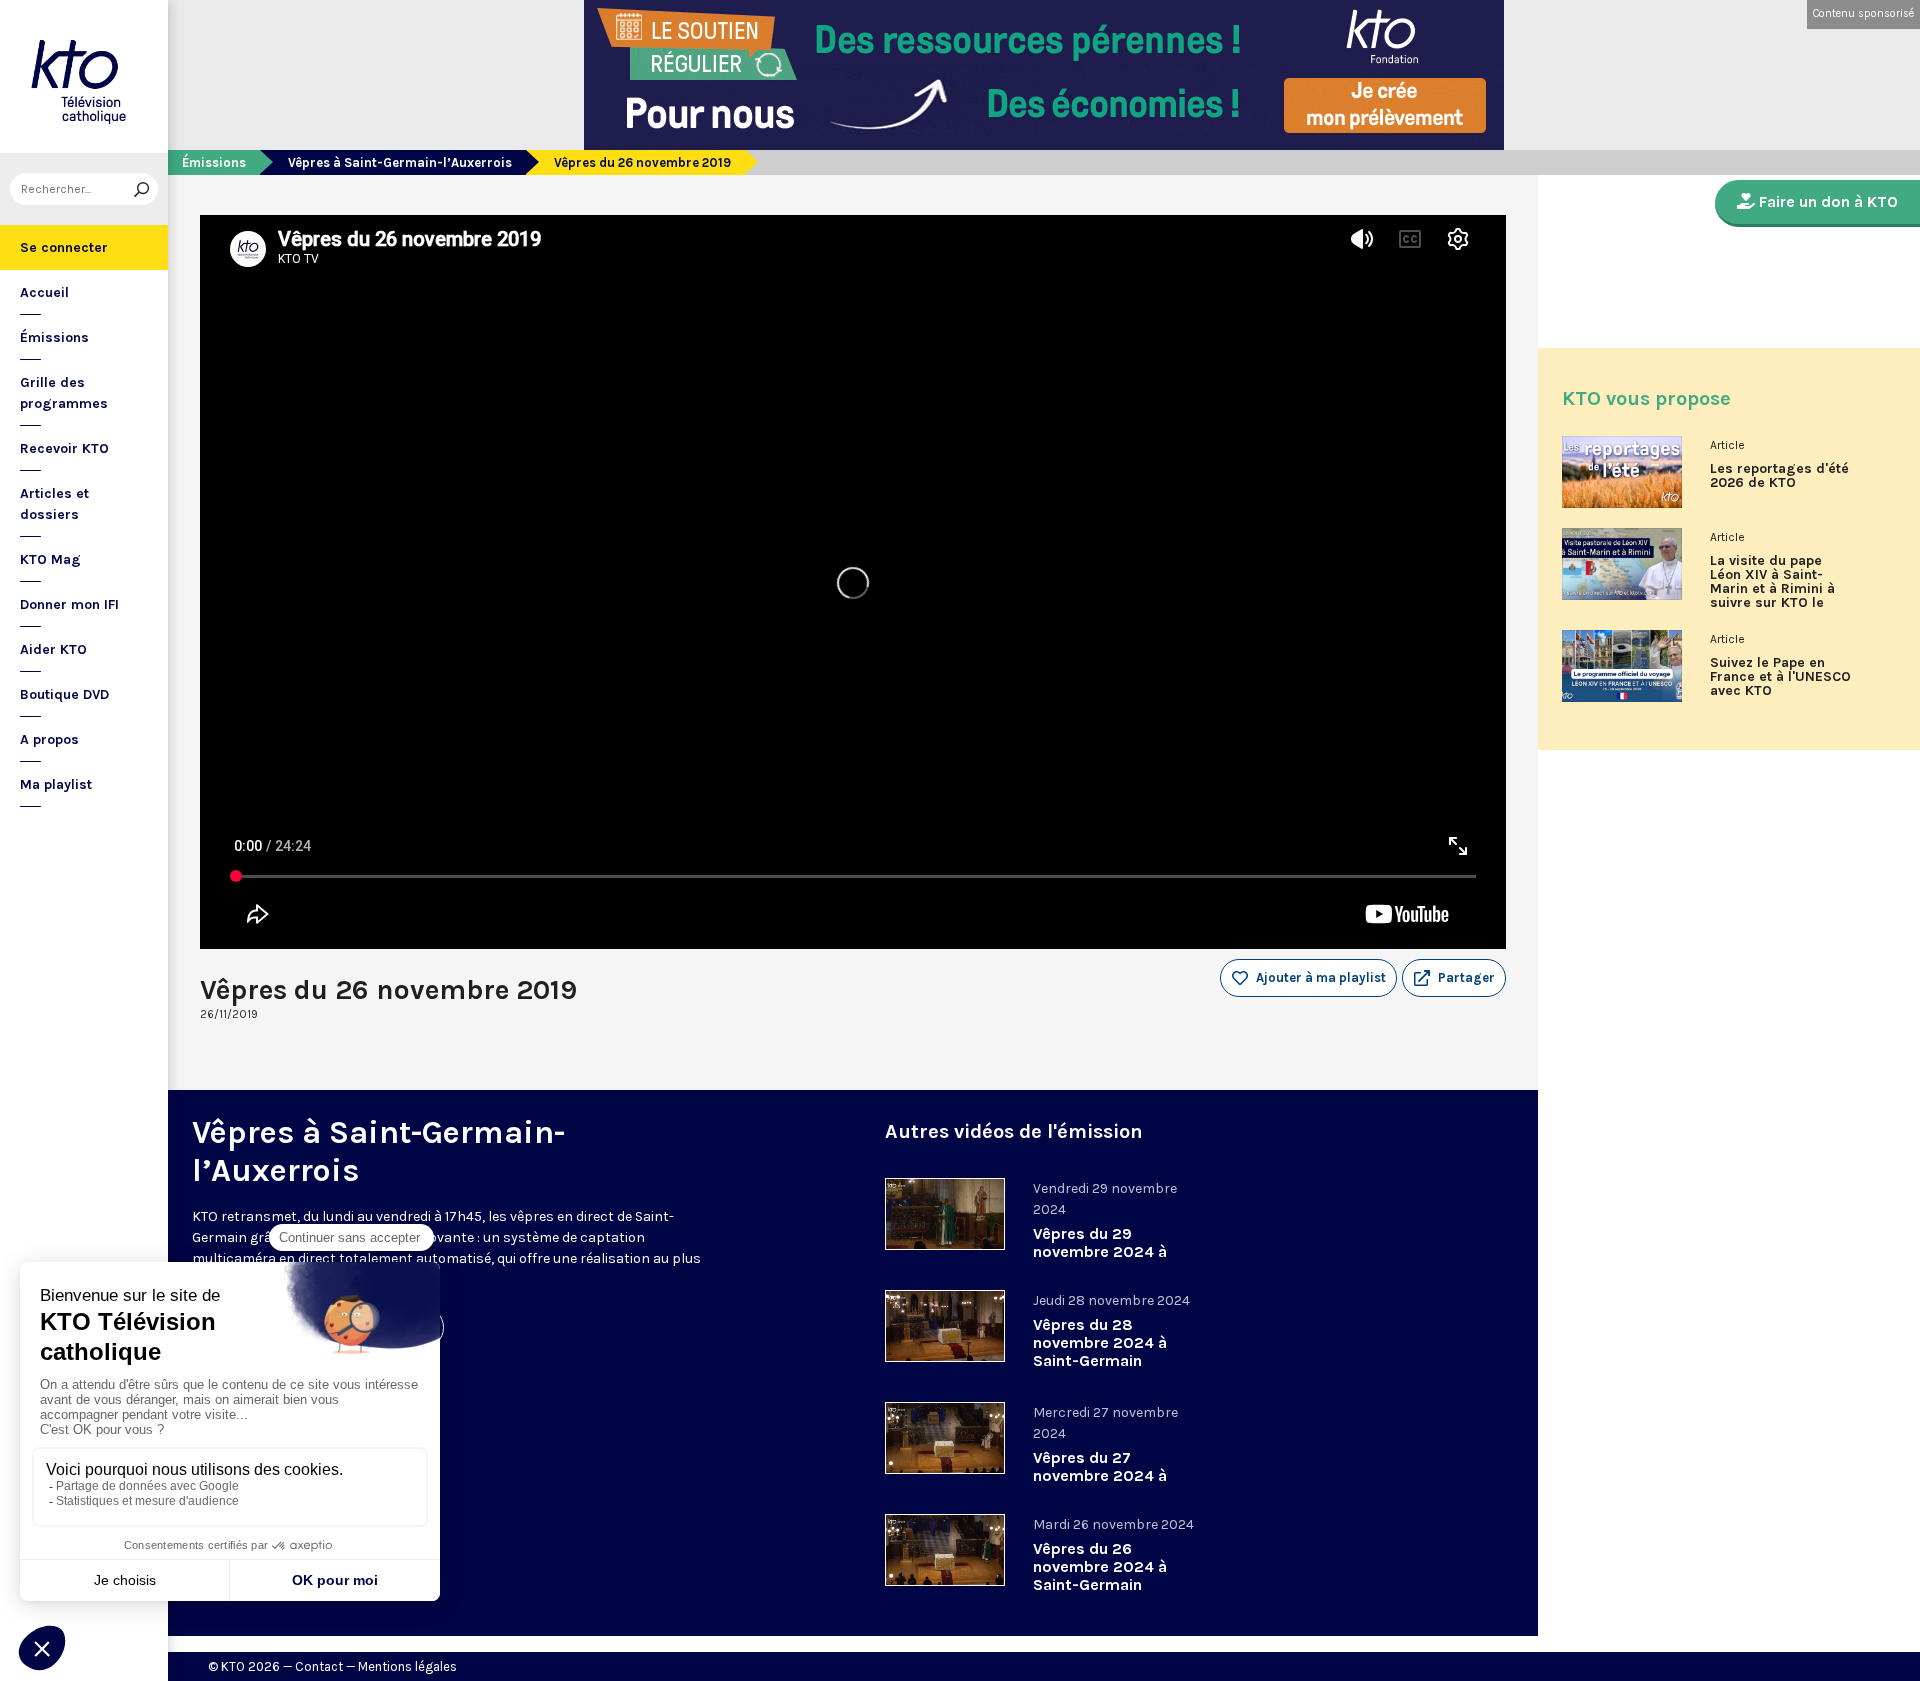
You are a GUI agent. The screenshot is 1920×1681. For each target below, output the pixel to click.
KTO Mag (50, 559)
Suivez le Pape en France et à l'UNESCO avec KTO (1780, 677)
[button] (1454, 978)
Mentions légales (407, 1666)
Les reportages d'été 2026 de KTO (1779, 476)
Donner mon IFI (69, 604)
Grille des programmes (64, 393)
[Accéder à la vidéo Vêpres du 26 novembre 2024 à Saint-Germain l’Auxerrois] (945, 1550)
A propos (49, 739)
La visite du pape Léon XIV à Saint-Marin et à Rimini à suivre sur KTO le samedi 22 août (1772, 589)
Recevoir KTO (64, 448)
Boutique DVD (64, 694)
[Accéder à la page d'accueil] (84, 76)
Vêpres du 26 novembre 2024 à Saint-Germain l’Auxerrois (1100, 1575)
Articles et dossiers (54, 504)
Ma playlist (56, 784)
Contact (319, 1666)
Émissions (54, 337)
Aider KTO (53, 649)
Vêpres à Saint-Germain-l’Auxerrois (400, 162)
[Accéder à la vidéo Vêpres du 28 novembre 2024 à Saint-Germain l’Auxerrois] (945, 1326)
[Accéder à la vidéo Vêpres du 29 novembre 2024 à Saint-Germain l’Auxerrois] (945, 1214)
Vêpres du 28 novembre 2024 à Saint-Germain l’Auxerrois (1100, 1351)
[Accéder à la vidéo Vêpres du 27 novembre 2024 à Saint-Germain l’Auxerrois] (945, 1438)
